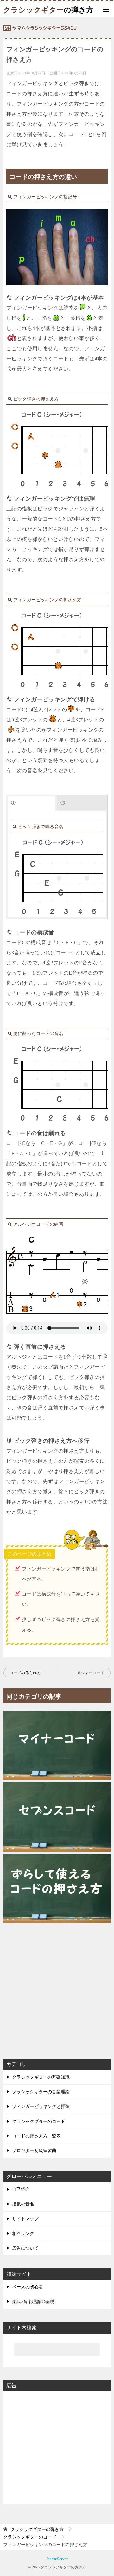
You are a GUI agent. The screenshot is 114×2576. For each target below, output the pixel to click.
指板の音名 (23, 2204)
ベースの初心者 (28, 2287)
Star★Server (57, 2559)
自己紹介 (21, 2189)
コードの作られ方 (25, 1673)
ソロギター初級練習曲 (34, 2151)
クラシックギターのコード (39, 2121)
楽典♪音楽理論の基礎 (33, 2302)
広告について (25, 2248)
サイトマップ (25, 2219)
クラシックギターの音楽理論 (41, 2092)
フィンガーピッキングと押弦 (41, 2106)
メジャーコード (91, 1673)
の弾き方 (48, 9)
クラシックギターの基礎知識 (41, 2077)
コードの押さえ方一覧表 (36, 2136)
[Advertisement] (57, 1986)
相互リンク (23, 2234)
